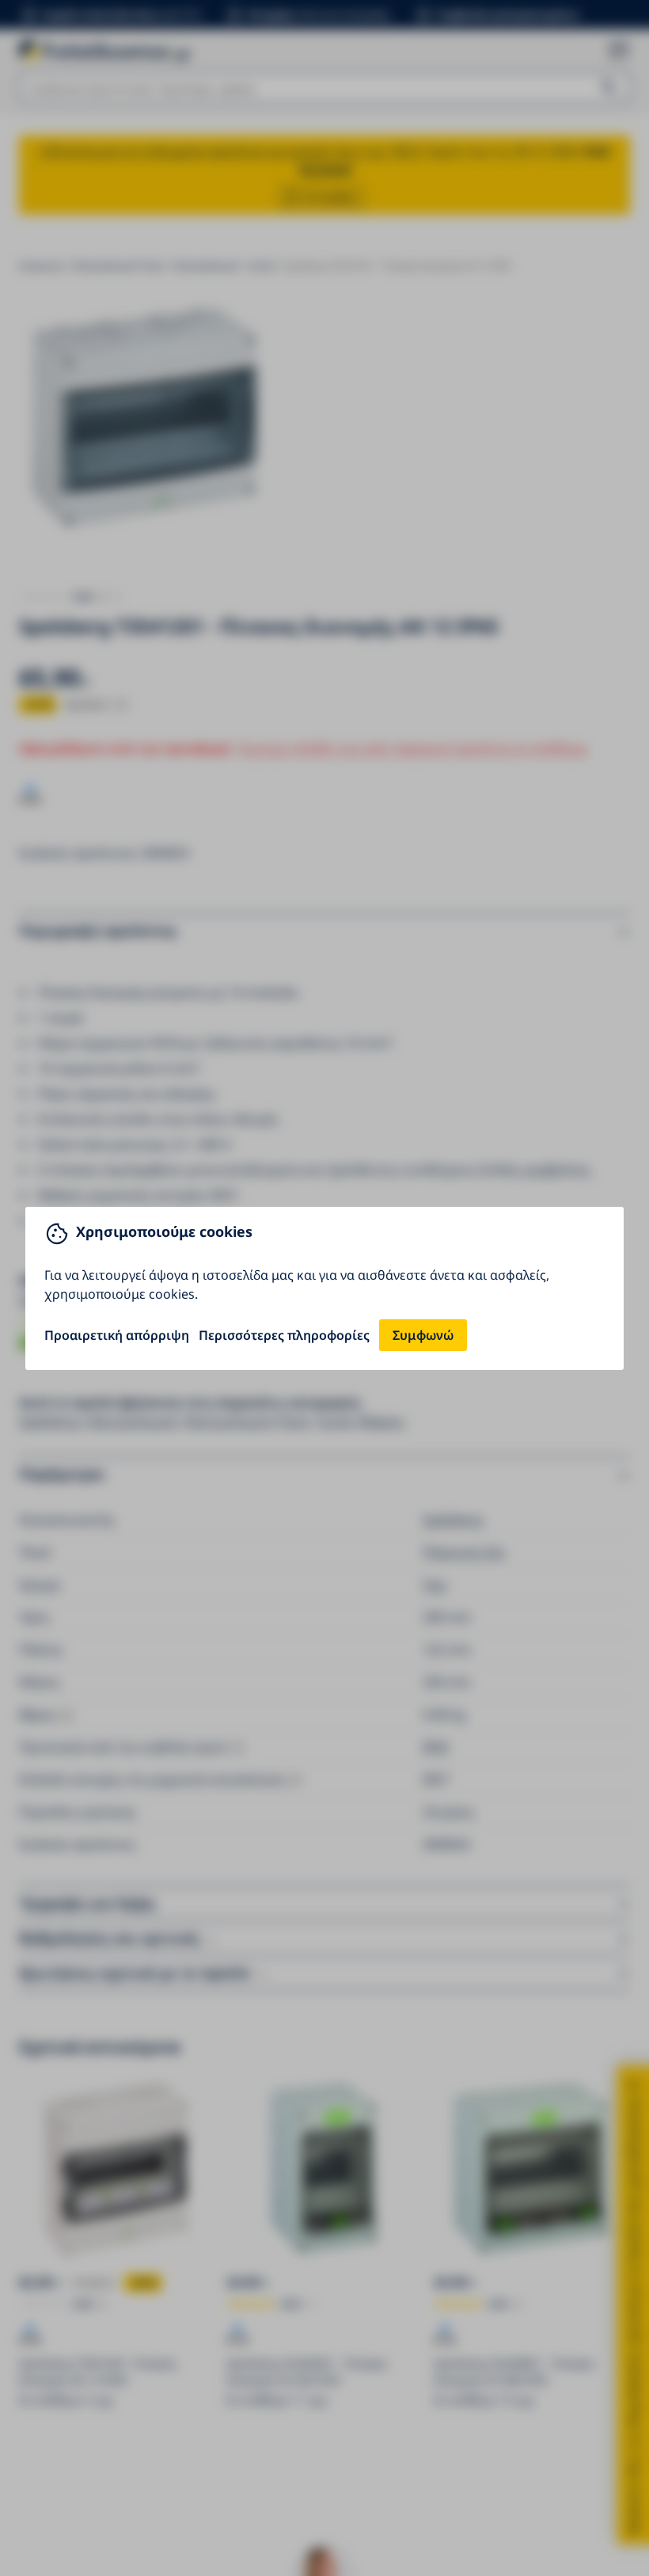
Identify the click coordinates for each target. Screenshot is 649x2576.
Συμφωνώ (423, 1335)
